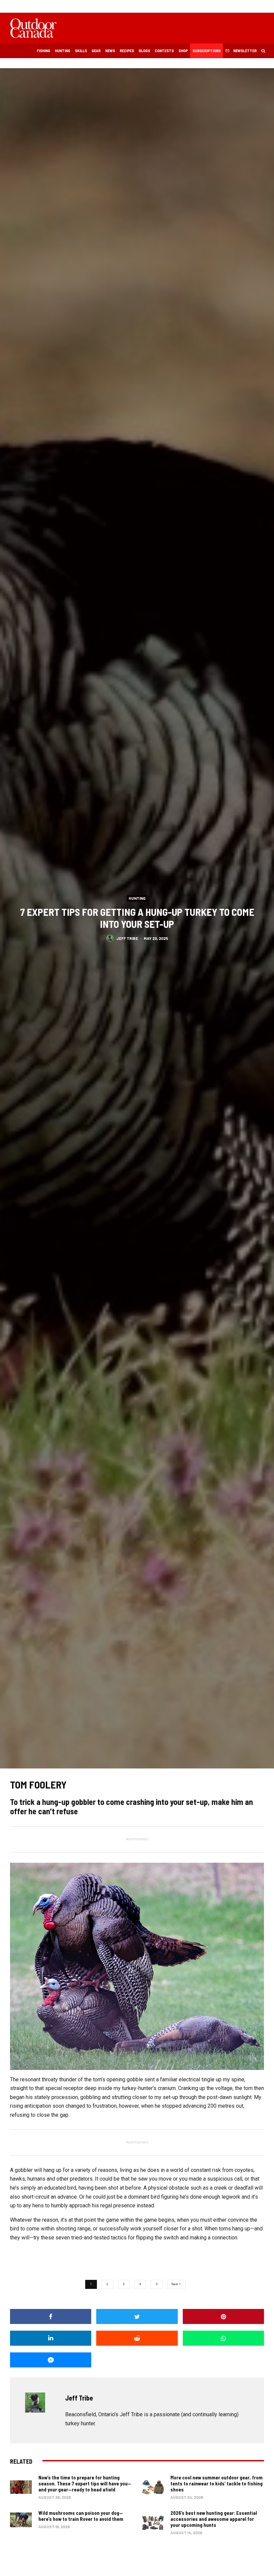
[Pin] (223, 2316)
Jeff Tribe (127, 938)
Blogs (144, 50)
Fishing (43, 50)
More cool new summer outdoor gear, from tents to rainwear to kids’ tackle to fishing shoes (217, 2483)
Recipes (127, 50)
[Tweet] (137, 2316)
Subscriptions (207, 50)
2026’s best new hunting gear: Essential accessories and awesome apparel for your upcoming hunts (214, 2519)
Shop (183, 50)
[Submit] (137, 2338)
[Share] (51, 2316)
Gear (96, 50)
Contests (164, 50)
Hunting (62, 50)
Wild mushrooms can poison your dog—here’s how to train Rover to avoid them (81, 2516)
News (110, 50)
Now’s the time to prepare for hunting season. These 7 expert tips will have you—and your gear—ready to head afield (85, 2483)
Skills (81, 50)
